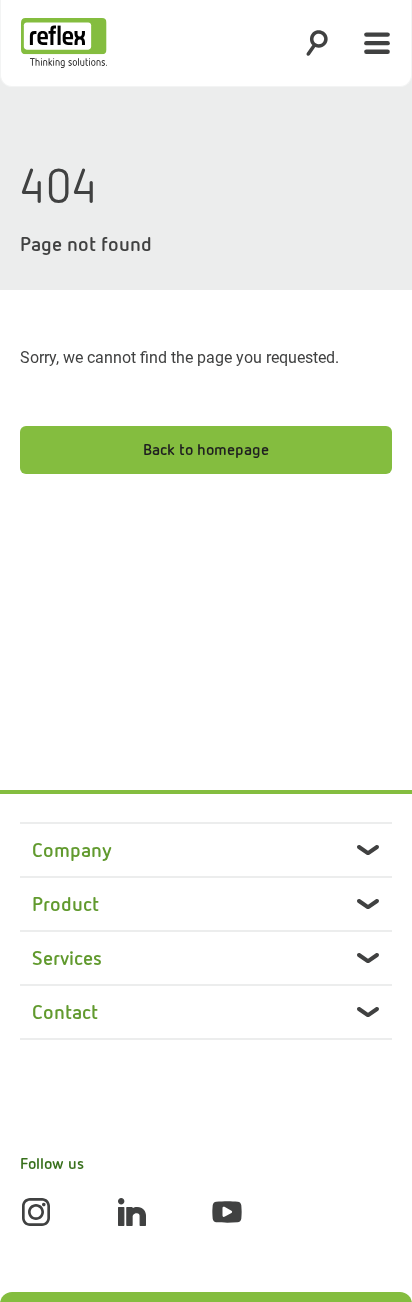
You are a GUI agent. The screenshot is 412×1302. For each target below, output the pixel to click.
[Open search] (317, 43)
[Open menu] (377, 43)
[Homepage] (64, 43)
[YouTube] (227, 1212)
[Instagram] (36, 1212)
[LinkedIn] (132, 1212)
